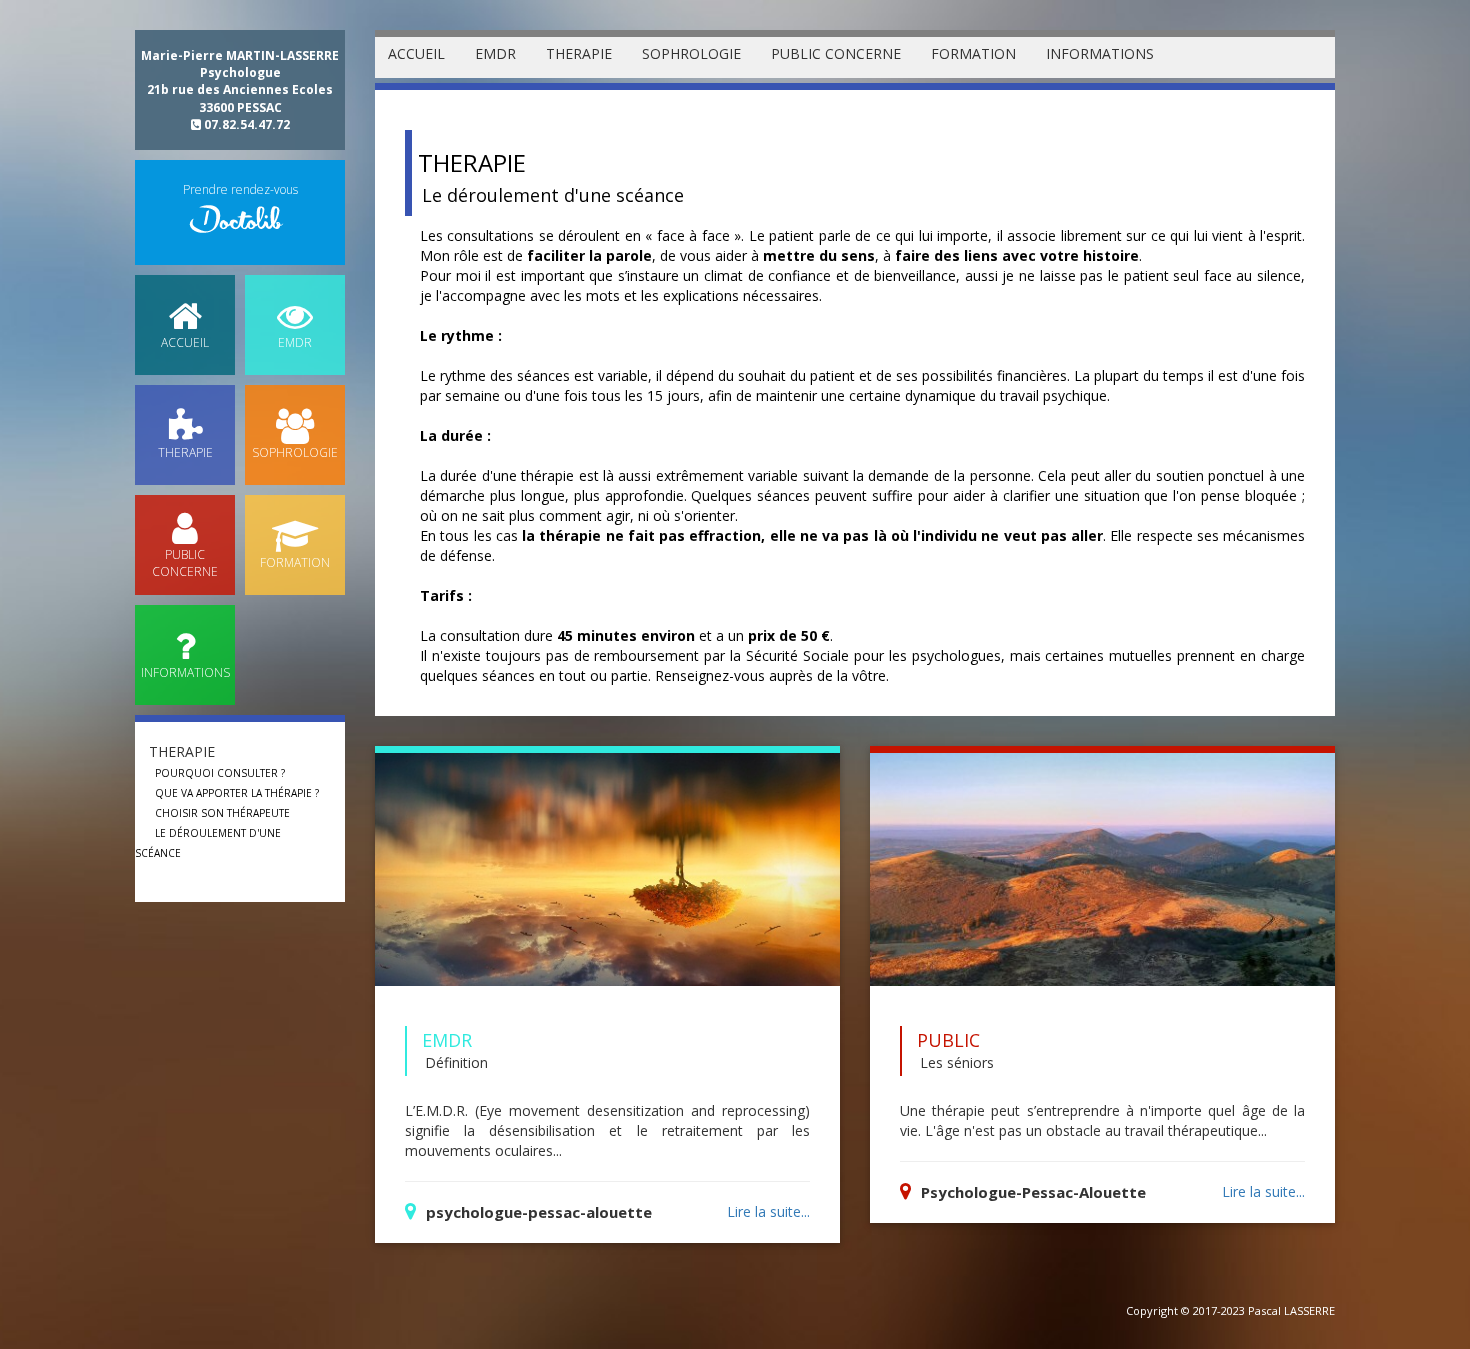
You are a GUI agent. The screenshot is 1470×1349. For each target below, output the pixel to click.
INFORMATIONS (1100, 53)
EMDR (495, 53)
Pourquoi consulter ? (220, 773)
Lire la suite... (768, 1211)
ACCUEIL (416, 53)
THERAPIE (579, 53)
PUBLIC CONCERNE (836, 53)
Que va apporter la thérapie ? (237, 793)
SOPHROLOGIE (691, 53)
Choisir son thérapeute (222, 813)
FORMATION (973, 53)
